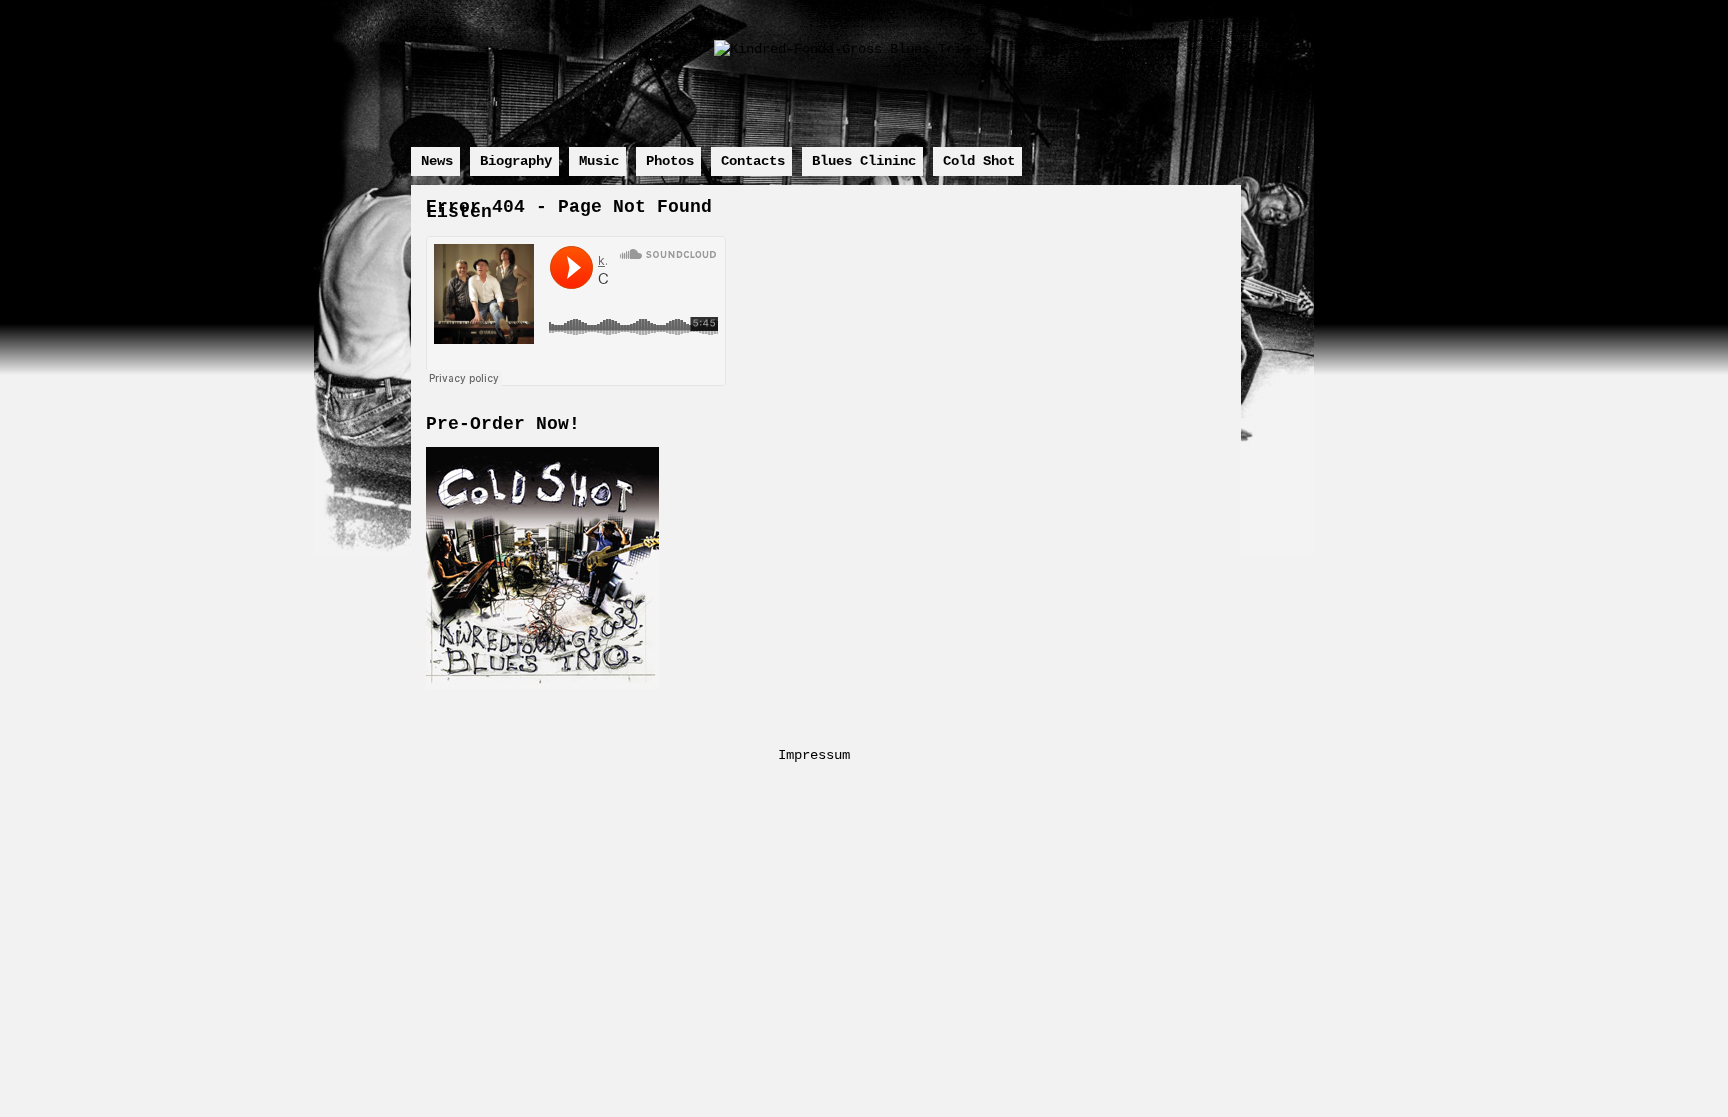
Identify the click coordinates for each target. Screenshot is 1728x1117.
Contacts (753, 161)
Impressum (814, 755)
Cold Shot (979, 161)
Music (599, 161)
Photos (670, 161)
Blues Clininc (864, 161)
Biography (516, 161)
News (437, 161)
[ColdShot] (542, 685)
